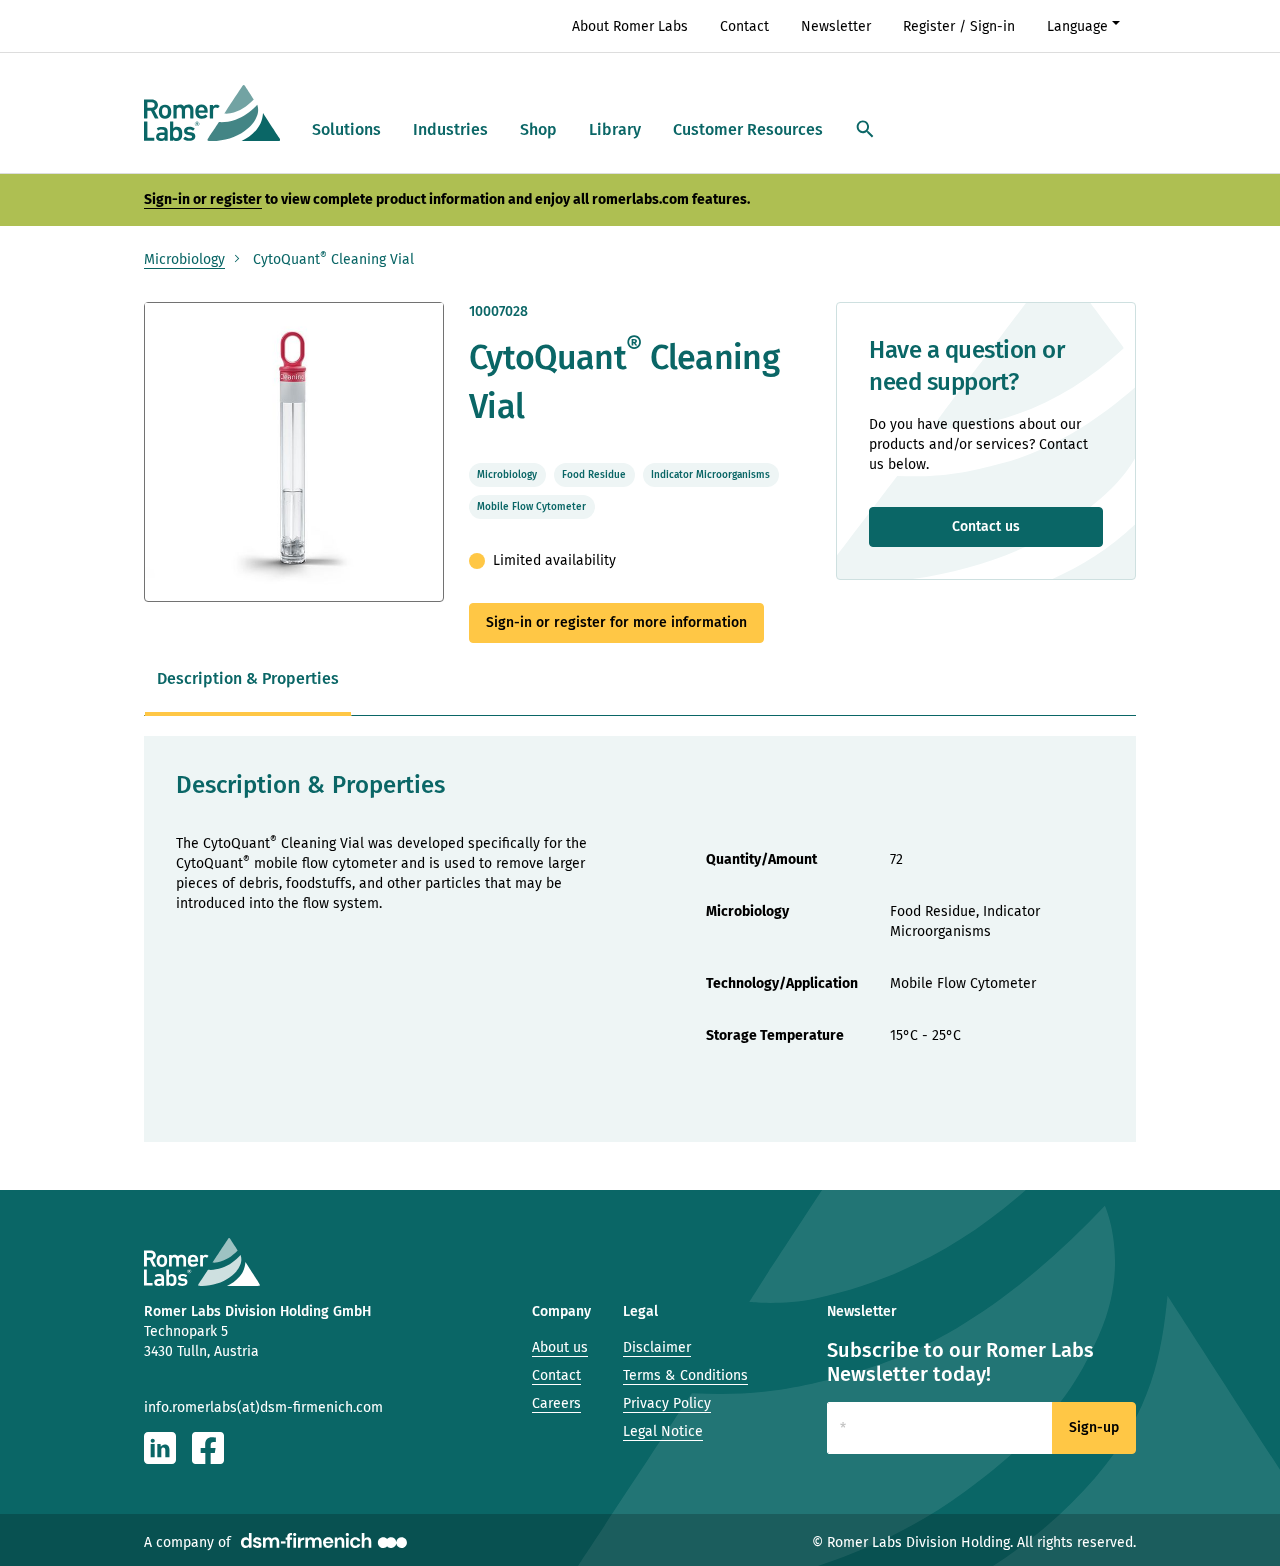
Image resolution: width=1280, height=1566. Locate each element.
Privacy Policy (667, 1403)
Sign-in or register (203, 199)
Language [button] (1077, 26)
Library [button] (615, 129)
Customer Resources (748, 129)
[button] (865, 130)
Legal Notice (663, 1431)
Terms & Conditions (685, 1375)
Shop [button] (538, 129)
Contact (744, 26)
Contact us (986, 526)
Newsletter (836, 26)
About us (560, 1347)
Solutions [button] (346, 129)
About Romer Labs (630, 26)
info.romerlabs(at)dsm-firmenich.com (263, 1407)
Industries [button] (450, 129)
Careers (556, 1403)
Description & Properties (248, 678)
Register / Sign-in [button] (959, 26)
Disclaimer (657, 1347)
